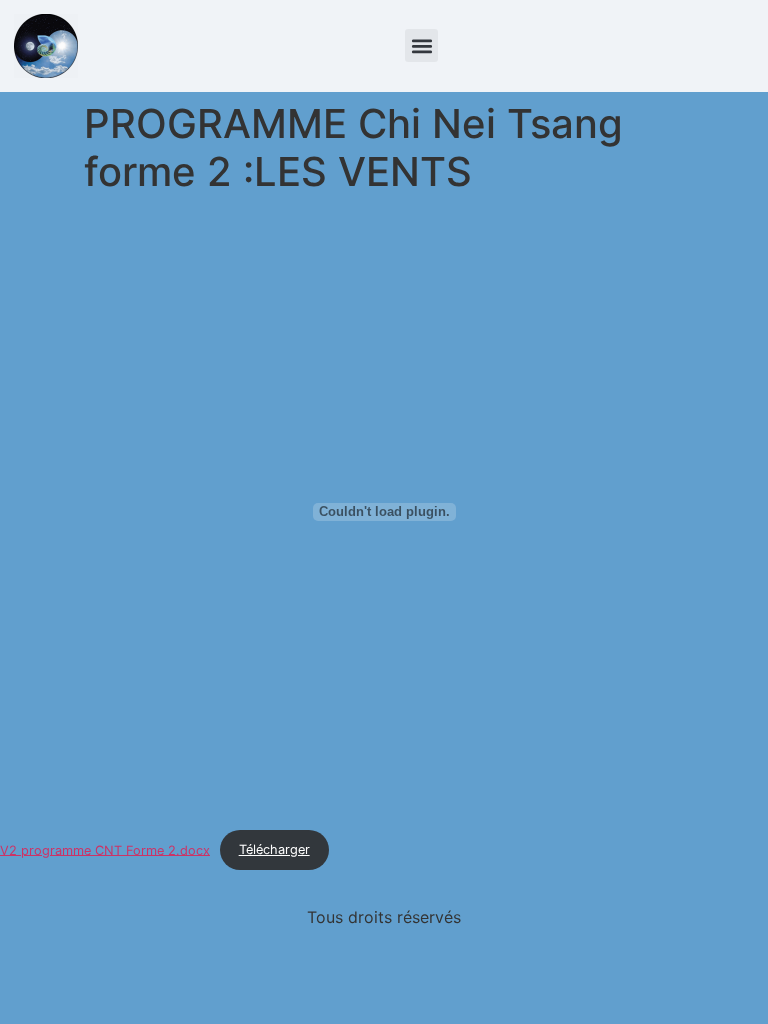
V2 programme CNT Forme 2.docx (105, 849)
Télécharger (274, 849)
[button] (421, 45)
